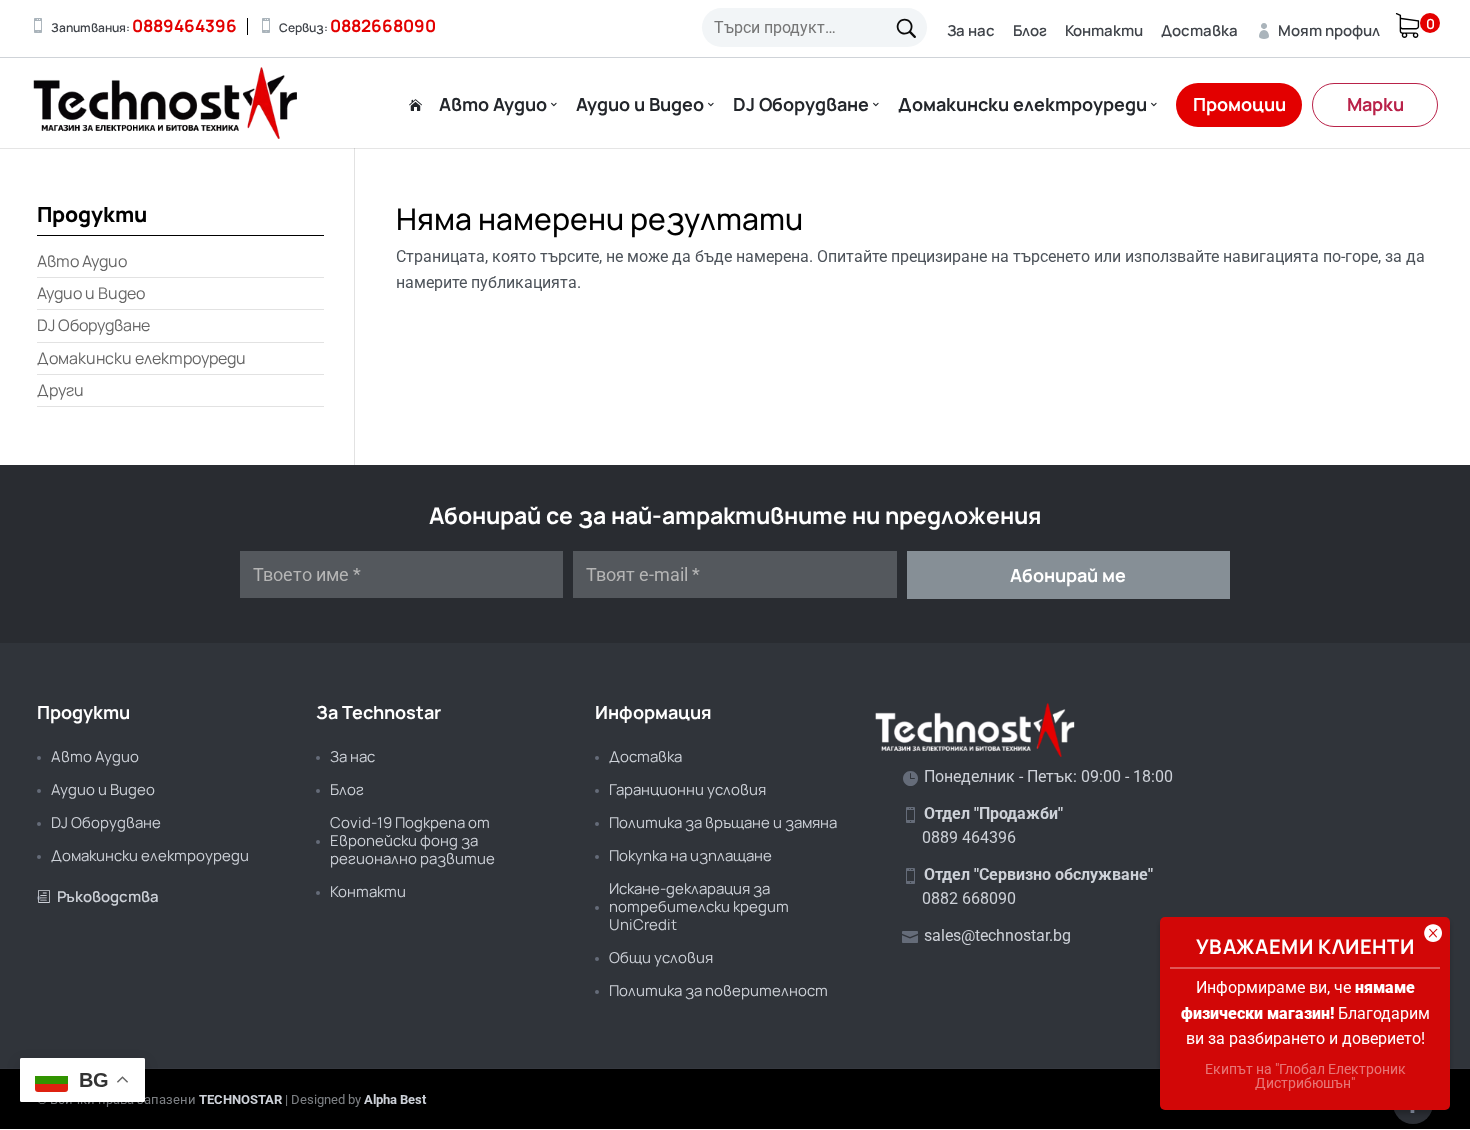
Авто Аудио (493, 105)
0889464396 (184, 25)
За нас (971, 30)
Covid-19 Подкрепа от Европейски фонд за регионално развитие (412, 840)
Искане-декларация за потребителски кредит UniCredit (699, 906)
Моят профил (1318, 30)
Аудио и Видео (640, 105)
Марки (1375, 104)
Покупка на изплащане (690, 855)
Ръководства (98, 896)
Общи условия (661, 957)
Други (60, 390)
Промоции (1239, 104)
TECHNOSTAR (240, 1099)
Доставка (1199, 30)
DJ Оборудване (801, 105)
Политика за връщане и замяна (723, 822)
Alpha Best (395, 1099)
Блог (1030, 30)
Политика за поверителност (718, 990)
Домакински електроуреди (1022, 105)
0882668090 (383, 25)
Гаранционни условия (687, 789)
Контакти (1104, 30)
